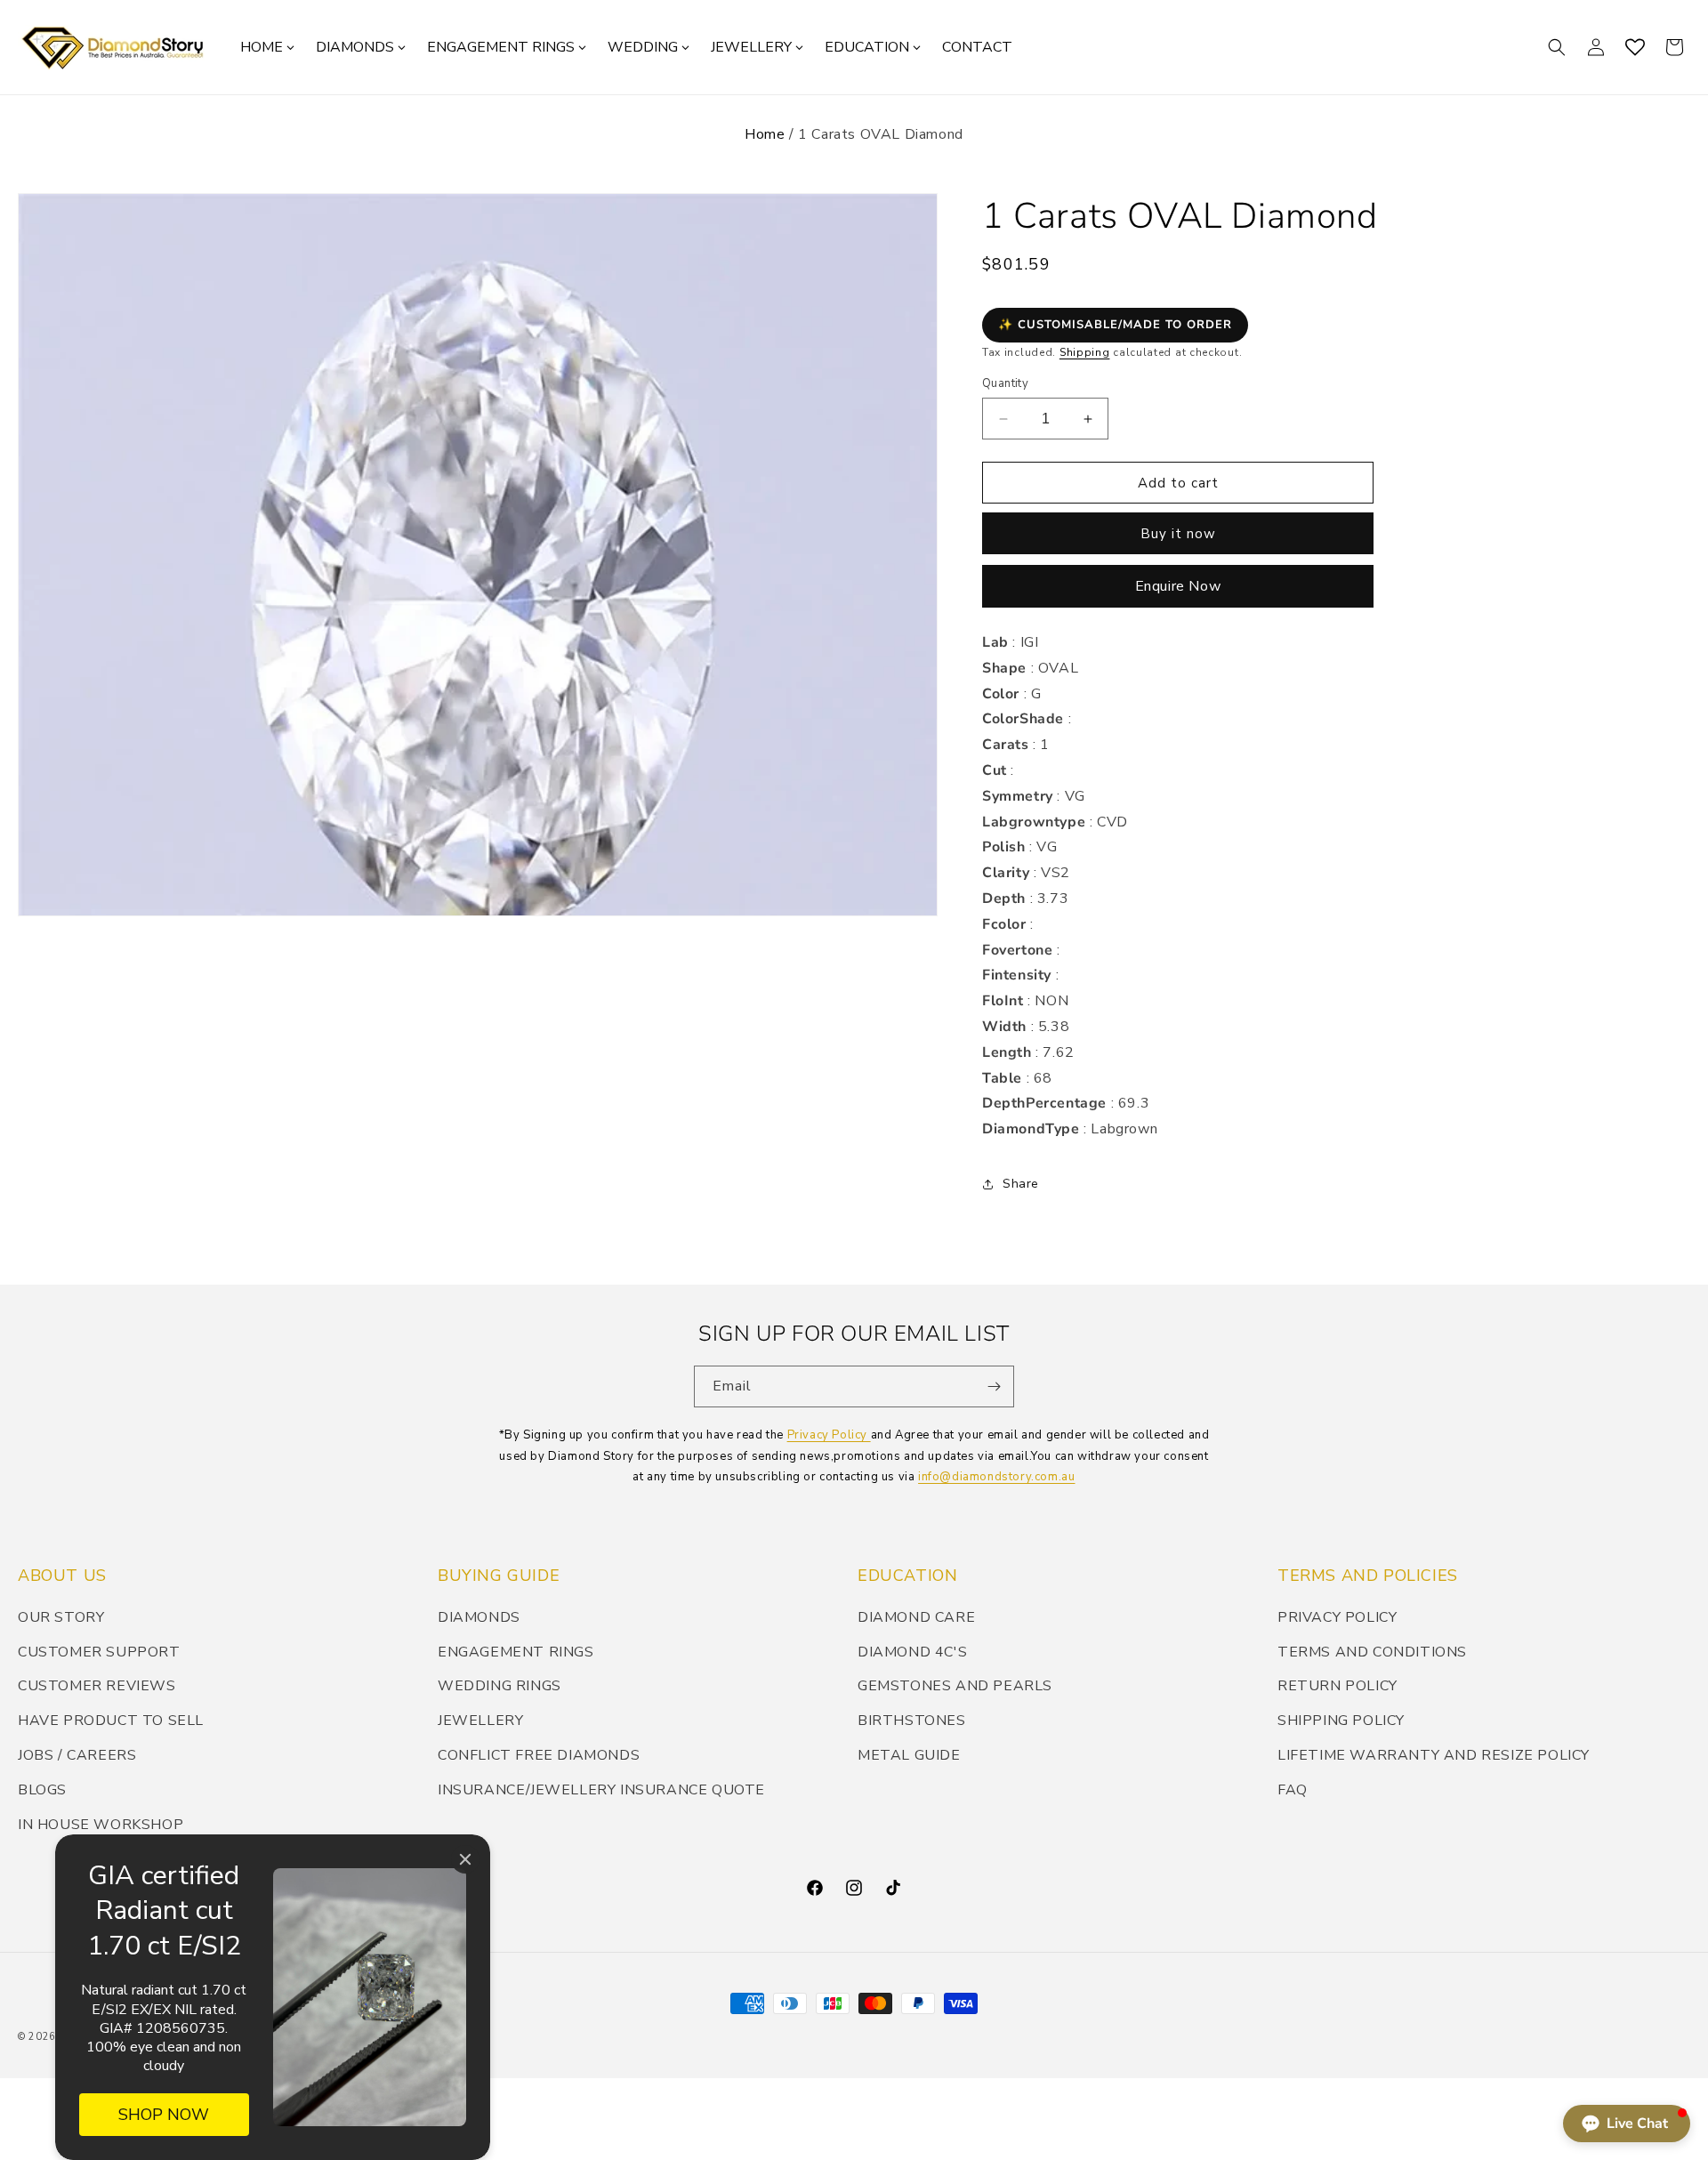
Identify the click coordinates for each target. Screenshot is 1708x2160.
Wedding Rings (500, 1686)
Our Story (61, 1617)
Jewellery (480, 1721)
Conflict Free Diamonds (539, 1755)
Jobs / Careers (77, 1755)
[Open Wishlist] (1635, 47)
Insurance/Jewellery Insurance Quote (601, 1790)
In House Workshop (101, 1825)
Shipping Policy (1341, 1721)
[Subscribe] (994, 1386)
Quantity (1005, 383)
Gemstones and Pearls (955, 1686)
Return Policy (1337, 1686)
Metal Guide (909, 1755)
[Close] (465, 1859)
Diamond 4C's (912, 1652)
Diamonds (479, 1617)
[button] (1557, 47)
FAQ (1293, 1790)
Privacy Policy (829, 1435)
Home (765, 134)
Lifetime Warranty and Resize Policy (1434, 1755)
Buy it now (1178, 534)
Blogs (42, 1790)
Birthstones (912, 1721)
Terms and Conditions (1372, 1652)
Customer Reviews (97, 1686)
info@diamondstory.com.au (996, 1477)
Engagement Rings (516, 1652)
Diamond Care (916, 1617)
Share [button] (1021, 1184)
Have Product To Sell (111, 1721)
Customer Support (99, 1652)
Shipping (1085, 352)
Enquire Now (1178, 586)
